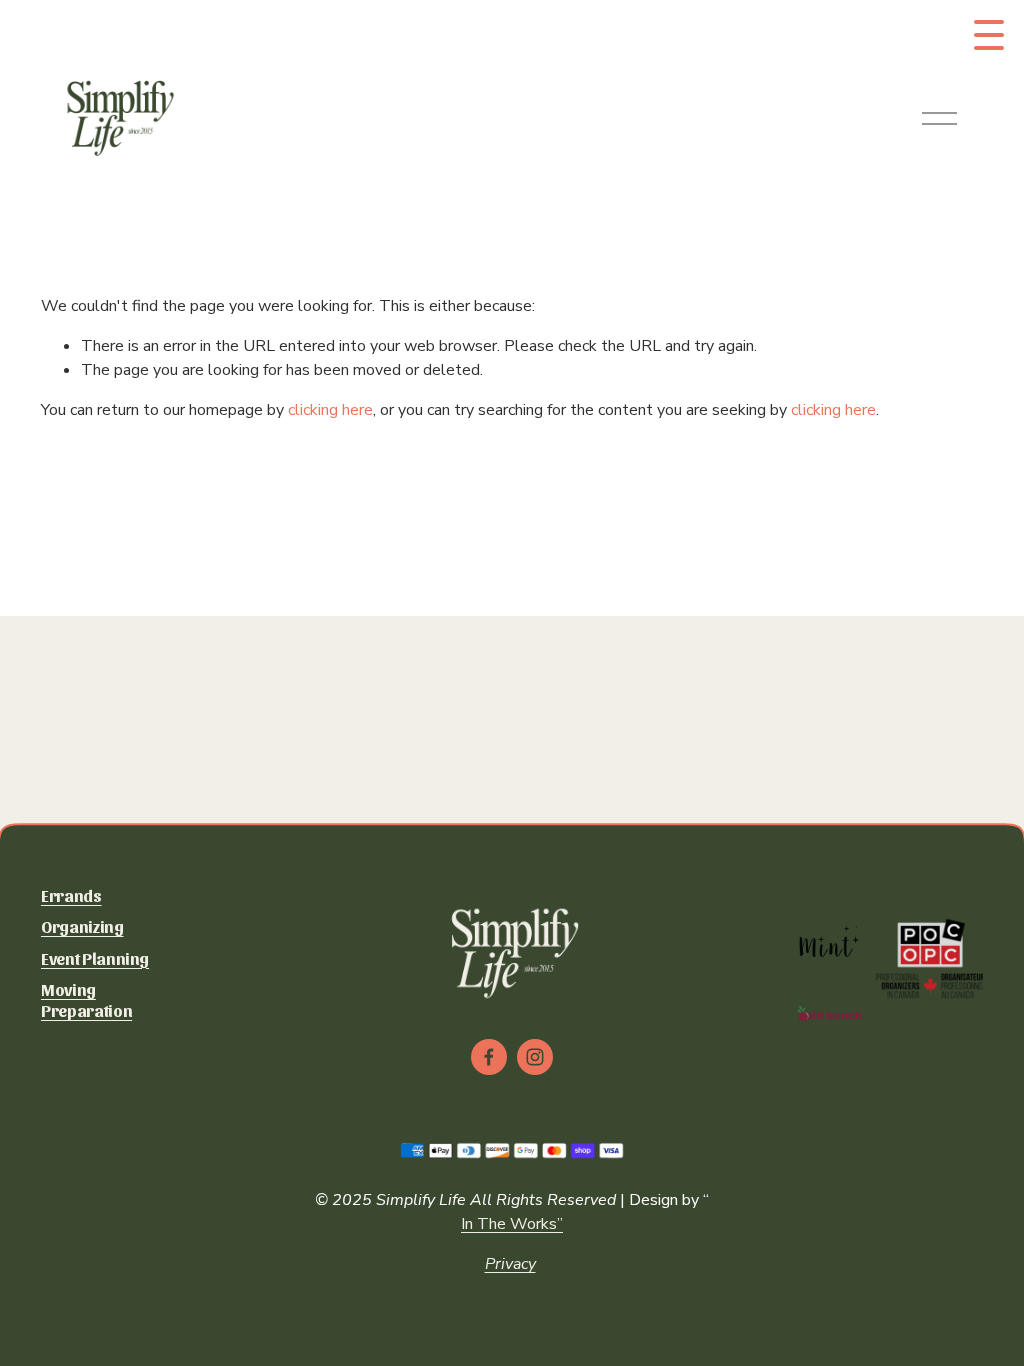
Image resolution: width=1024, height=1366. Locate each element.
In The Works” (512, 1224)
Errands (71, 895)
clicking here (330, 410)
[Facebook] (489, 1057)
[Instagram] (535, 1057)
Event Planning (95, 958)
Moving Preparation (86, 999)
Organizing (82, 926)
